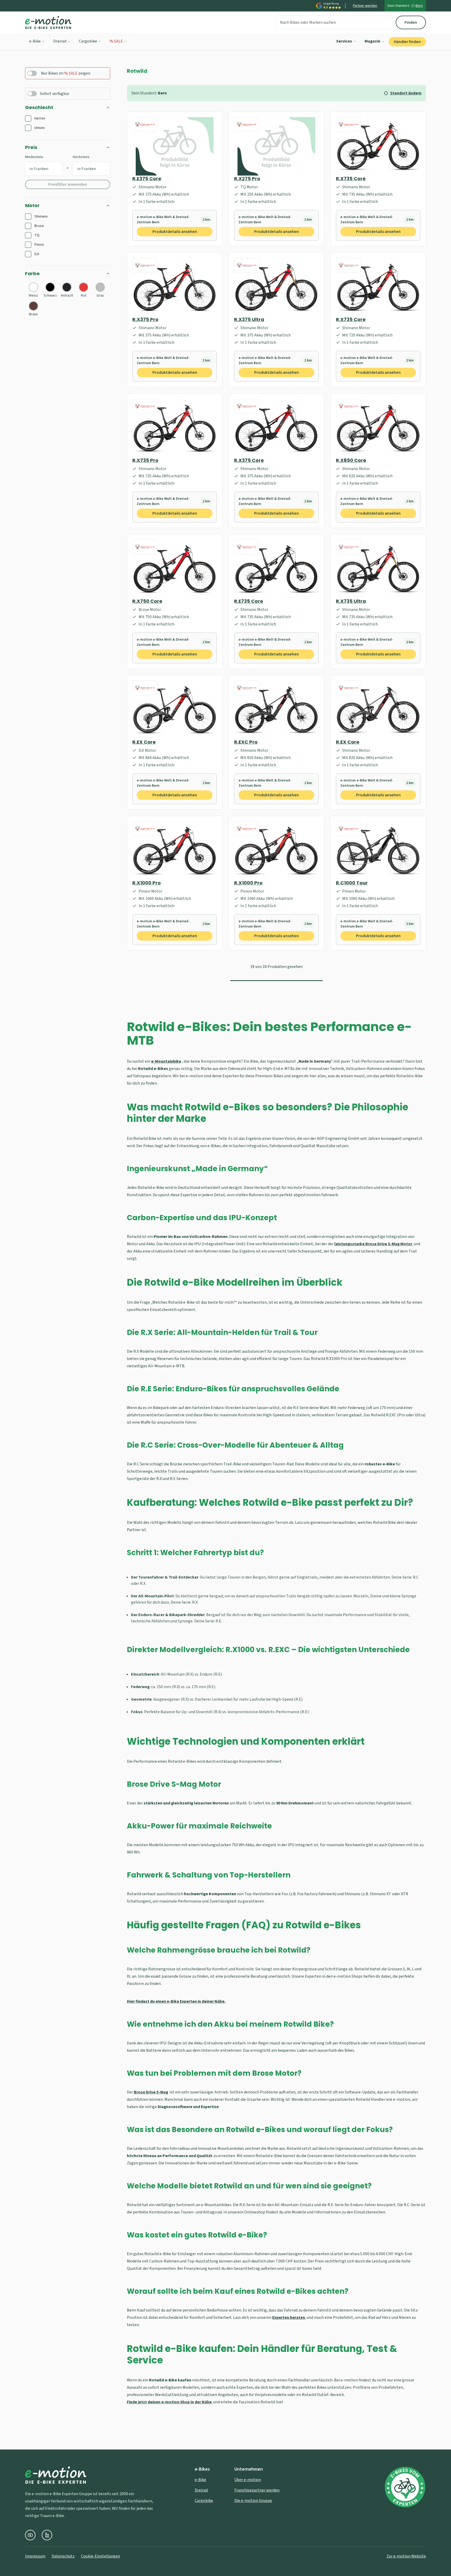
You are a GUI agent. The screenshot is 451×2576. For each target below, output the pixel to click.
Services (344, 41)
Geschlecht (39, 107)
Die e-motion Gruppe (253, 2501)
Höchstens (81, 157)
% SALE (116, 41)
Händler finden (407, 42)
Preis (31, 147)
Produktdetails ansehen (175, 232)
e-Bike (35, 41)
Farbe (32, 273)
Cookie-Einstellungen (100, 2556)
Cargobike (88, 41)
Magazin (372, 41)
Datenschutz (63, 2556)
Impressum (35, 2556)
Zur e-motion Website (406, 2556)
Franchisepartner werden (257, 2490)
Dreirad (60, 41)
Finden (411, 22)
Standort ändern (406, 93)
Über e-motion (248, 2480)
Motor (32, 205)
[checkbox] (28, 118)
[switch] (32, 73)
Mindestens (34, 157)
